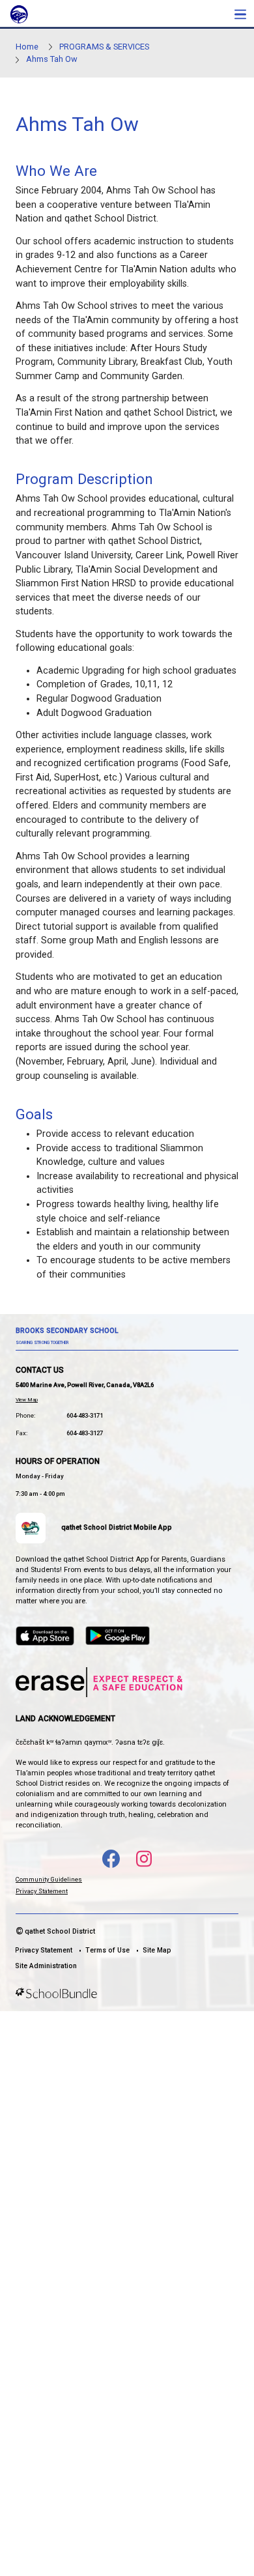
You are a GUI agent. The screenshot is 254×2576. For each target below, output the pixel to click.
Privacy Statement (42, 1891)
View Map (27, 1400)
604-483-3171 (85, 1415)
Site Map (157, 1950)
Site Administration (46, 1966)
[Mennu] (240, 14)
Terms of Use (107, 1950)
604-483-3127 (85, 1433)
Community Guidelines (49, 1879)
